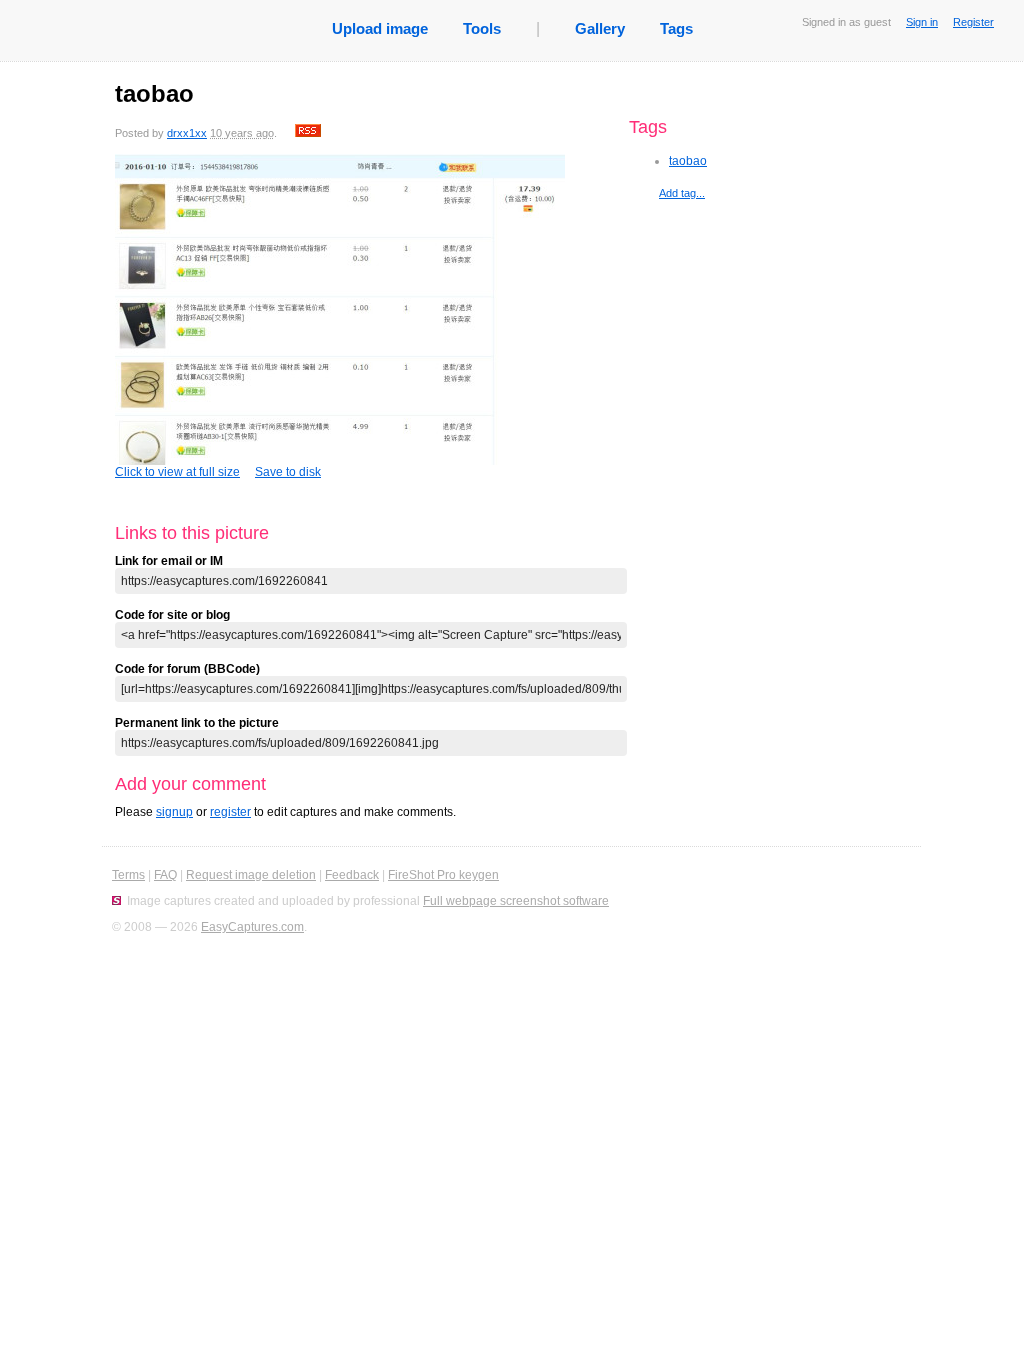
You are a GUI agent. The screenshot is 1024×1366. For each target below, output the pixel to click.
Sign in (922, 22)
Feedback (352, 875)
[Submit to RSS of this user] (308, 133)
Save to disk (288, 472)
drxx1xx (187, 133)
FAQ (165, 875)
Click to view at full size (177, 472)
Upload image (380, 28)
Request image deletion (251, 875)
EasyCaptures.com (252, 927)
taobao (688, 161)
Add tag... (682, 193)
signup (174, 812)
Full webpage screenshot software (516, 901)
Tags (676, 28)
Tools (482, 28)
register (230, 812)
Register (973, 22)
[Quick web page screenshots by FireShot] (116, 901)
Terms (128, 875)
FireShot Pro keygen (443, 875)
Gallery (600, 28)
